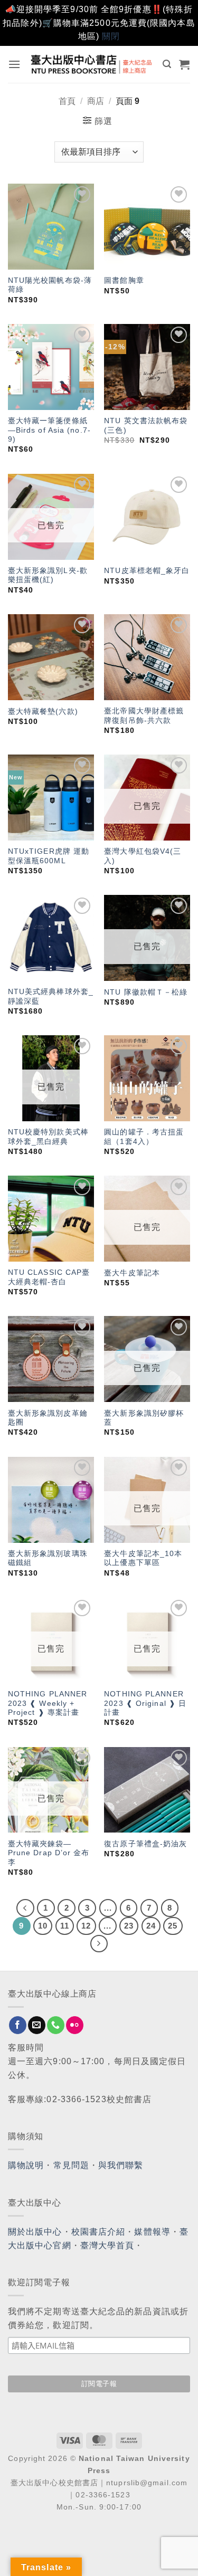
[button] (15, 64)
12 (86, 1926)
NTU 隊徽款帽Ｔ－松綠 (146, 992)
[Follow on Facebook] (18, 2025)
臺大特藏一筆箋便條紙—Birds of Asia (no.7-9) (49, 430)
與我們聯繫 (121, 2165)
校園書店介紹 (98, 2232)
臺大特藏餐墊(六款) (43, 712)
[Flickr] (75, 2025)
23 (129, 1926)
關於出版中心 (35, 2232)
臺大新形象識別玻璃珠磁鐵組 (48, 1558)
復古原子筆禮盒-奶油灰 (145, 1844)
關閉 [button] (111, 36)
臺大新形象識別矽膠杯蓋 (144, 1418)
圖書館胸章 (124, 280)
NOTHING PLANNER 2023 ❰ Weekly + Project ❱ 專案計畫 (48, 1703)
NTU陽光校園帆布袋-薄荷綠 (50, 285)
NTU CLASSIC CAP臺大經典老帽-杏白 (49, 1277)
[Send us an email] (37, 2025)
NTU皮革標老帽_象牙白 (147, 571)
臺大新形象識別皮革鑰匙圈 (48, 1418)
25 (173, 1926)
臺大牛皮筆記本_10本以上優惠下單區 (143, 1558)
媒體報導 (152, 2232)
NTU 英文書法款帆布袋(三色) (146, 426)
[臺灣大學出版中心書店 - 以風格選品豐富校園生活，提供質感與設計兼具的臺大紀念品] (92, 64)
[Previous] (25, 1908)
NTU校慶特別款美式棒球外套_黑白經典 (48, 1137)
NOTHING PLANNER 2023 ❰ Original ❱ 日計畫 (145, 1703)
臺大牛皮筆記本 (132, 1273)
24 (151, 1926)
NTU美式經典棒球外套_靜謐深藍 (51, 996)
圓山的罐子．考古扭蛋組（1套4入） (144, 1137)
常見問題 (71, 2165)
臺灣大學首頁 (107, 2245)
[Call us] (56, 2025)
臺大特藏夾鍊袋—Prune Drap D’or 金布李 (49, 1853)
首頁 (67, 101)
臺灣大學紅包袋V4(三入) (143, 856)
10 (43, 1926)
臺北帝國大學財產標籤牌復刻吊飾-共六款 (144, 716)
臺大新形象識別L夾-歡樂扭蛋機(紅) (48, 575)
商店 (96, 101)
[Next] (99, 1944)
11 (65, 1926)
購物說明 (26, 2165)
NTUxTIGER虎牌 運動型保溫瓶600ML (49, 856)
